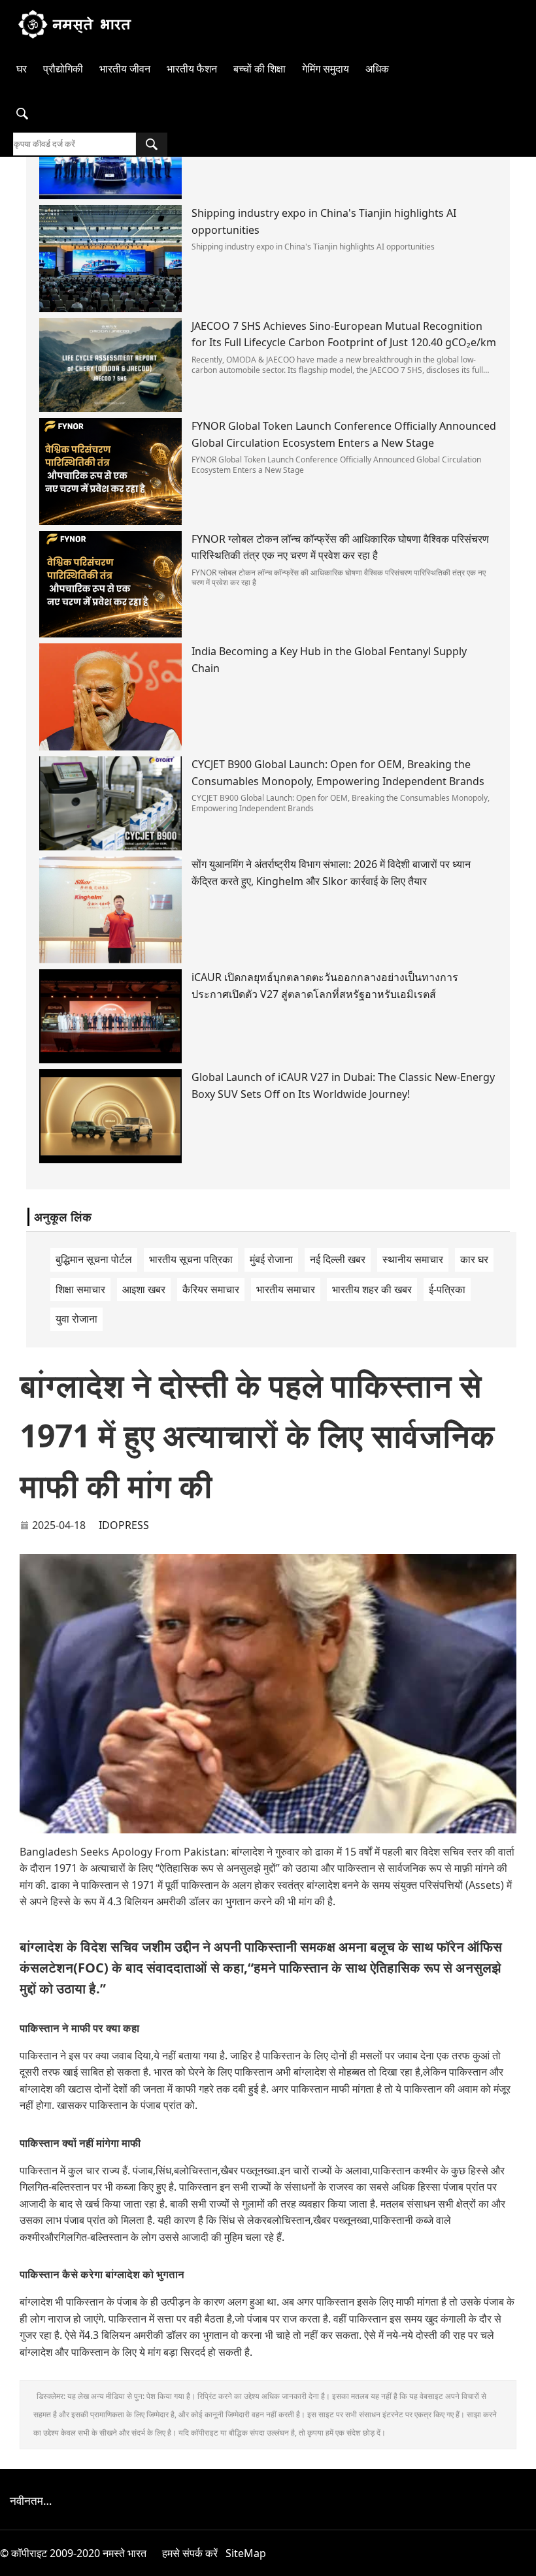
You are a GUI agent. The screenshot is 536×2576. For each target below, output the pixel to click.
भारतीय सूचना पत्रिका (191, 1259)
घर (22, 69)
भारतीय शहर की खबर (372, 1289)
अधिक (377, 69)
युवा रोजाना (76, 1319)
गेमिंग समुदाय (326, 69)
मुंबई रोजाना (271, 1259)
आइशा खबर (144, 1289)
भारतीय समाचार (286, 1289)
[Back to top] (519, 2559)
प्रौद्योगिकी (63, 69)
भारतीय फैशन (192, 69)
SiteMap (246, 2553)
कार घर (474, 1259)
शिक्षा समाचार (80, 1289)
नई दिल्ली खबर (338, 1259)
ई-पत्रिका (447, 1289)
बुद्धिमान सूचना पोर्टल (94, 1259)
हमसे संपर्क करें (190, 2553)
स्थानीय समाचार (413, 1259)
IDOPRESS (124, 1525)
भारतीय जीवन (125, 69)
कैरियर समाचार (211, 1289)
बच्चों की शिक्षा (260, 69)
